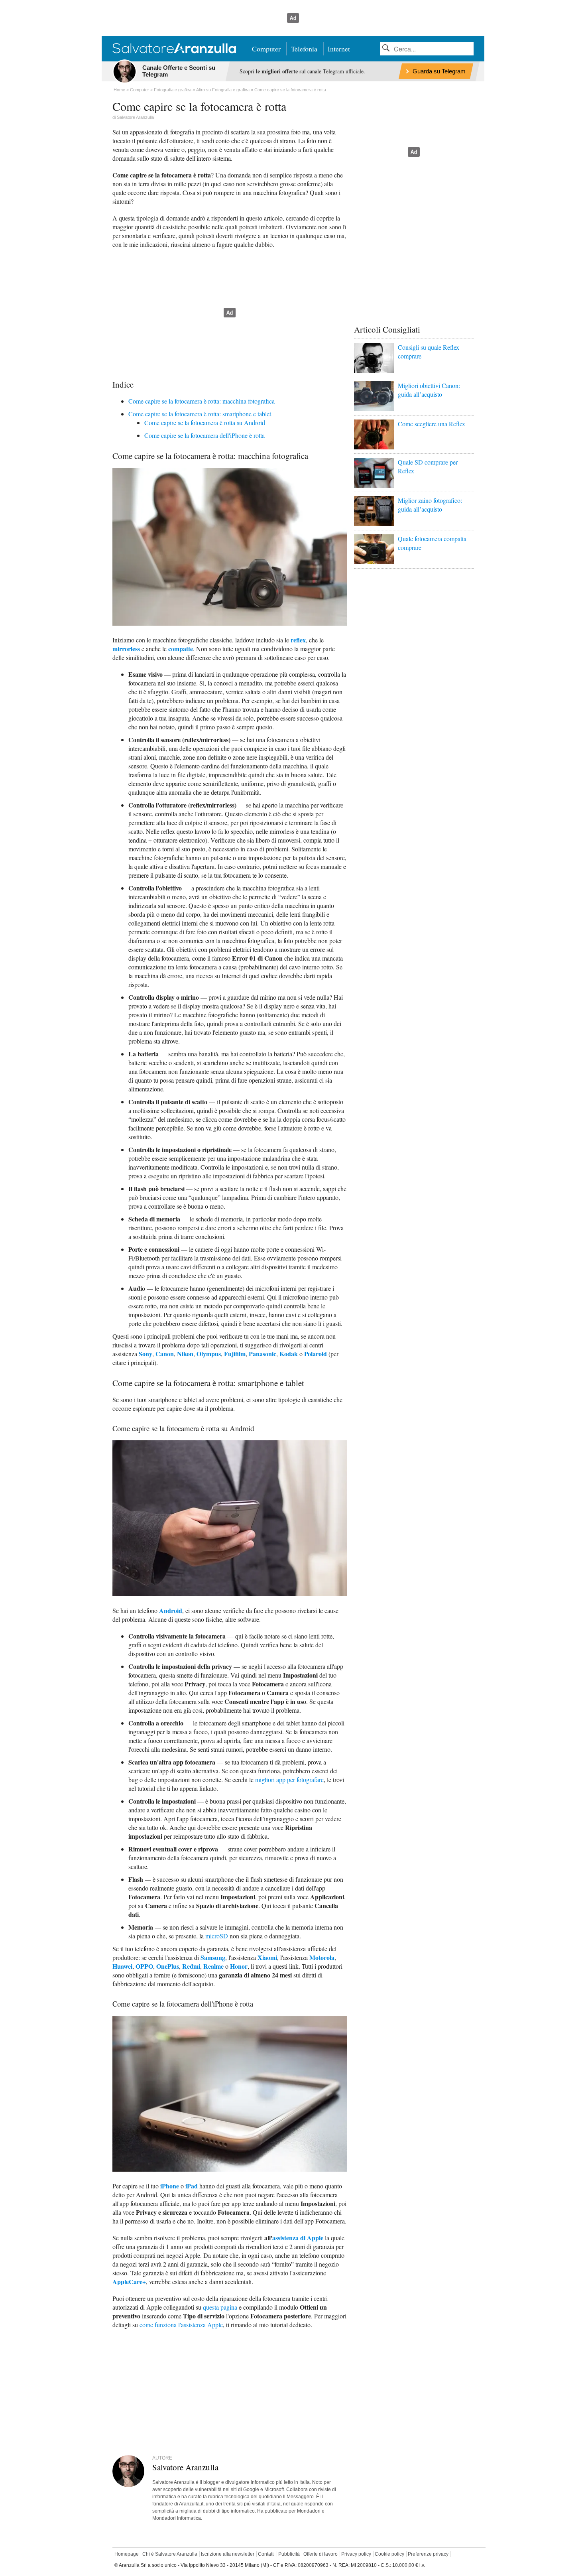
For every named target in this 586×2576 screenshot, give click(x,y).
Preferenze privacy (428, 2554)
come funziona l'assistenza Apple (181, 2325)
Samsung (213, 1957)
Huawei (122, 1966)
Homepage (127, 2554)
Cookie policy (389, 2554)
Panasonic (263, 1354)
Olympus (209, 1354)
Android (171, 1610)
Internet (339, 49)
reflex (298, 640)
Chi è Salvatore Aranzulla (170, 2554)
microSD (217, 1936)
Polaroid (316, 1354)
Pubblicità (289, 2554)
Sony (146, 1354)
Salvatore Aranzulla (135, 117)
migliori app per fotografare (289, 1779)
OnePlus (168, 1966)
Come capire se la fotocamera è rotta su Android (205, 422)
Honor (239, 1966)
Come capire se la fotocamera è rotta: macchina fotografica (202, 401)
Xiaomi (267, 1957)
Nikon (185, 1354)
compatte (181, 649)
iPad (192, 2186)
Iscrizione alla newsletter (228, 2554)
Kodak (289, 1354)
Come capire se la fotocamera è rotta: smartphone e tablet (200, 414)
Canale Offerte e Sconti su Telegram (179, 71)
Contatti (266, 2554)
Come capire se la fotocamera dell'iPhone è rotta (205, 435)
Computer (266, 49)
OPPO (144, 1966)
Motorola (322, 1957)
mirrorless (126, 649)
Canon (165, 1354)
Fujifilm (235, 1354)
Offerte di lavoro (321, 2554)
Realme (213, 1966)
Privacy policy (356, 2554)
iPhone (170, 2186)
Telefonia (304, 49)
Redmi (191, 1966)
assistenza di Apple (298, 2238)
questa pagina (220, 2307)
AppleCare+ (129, 2282)
